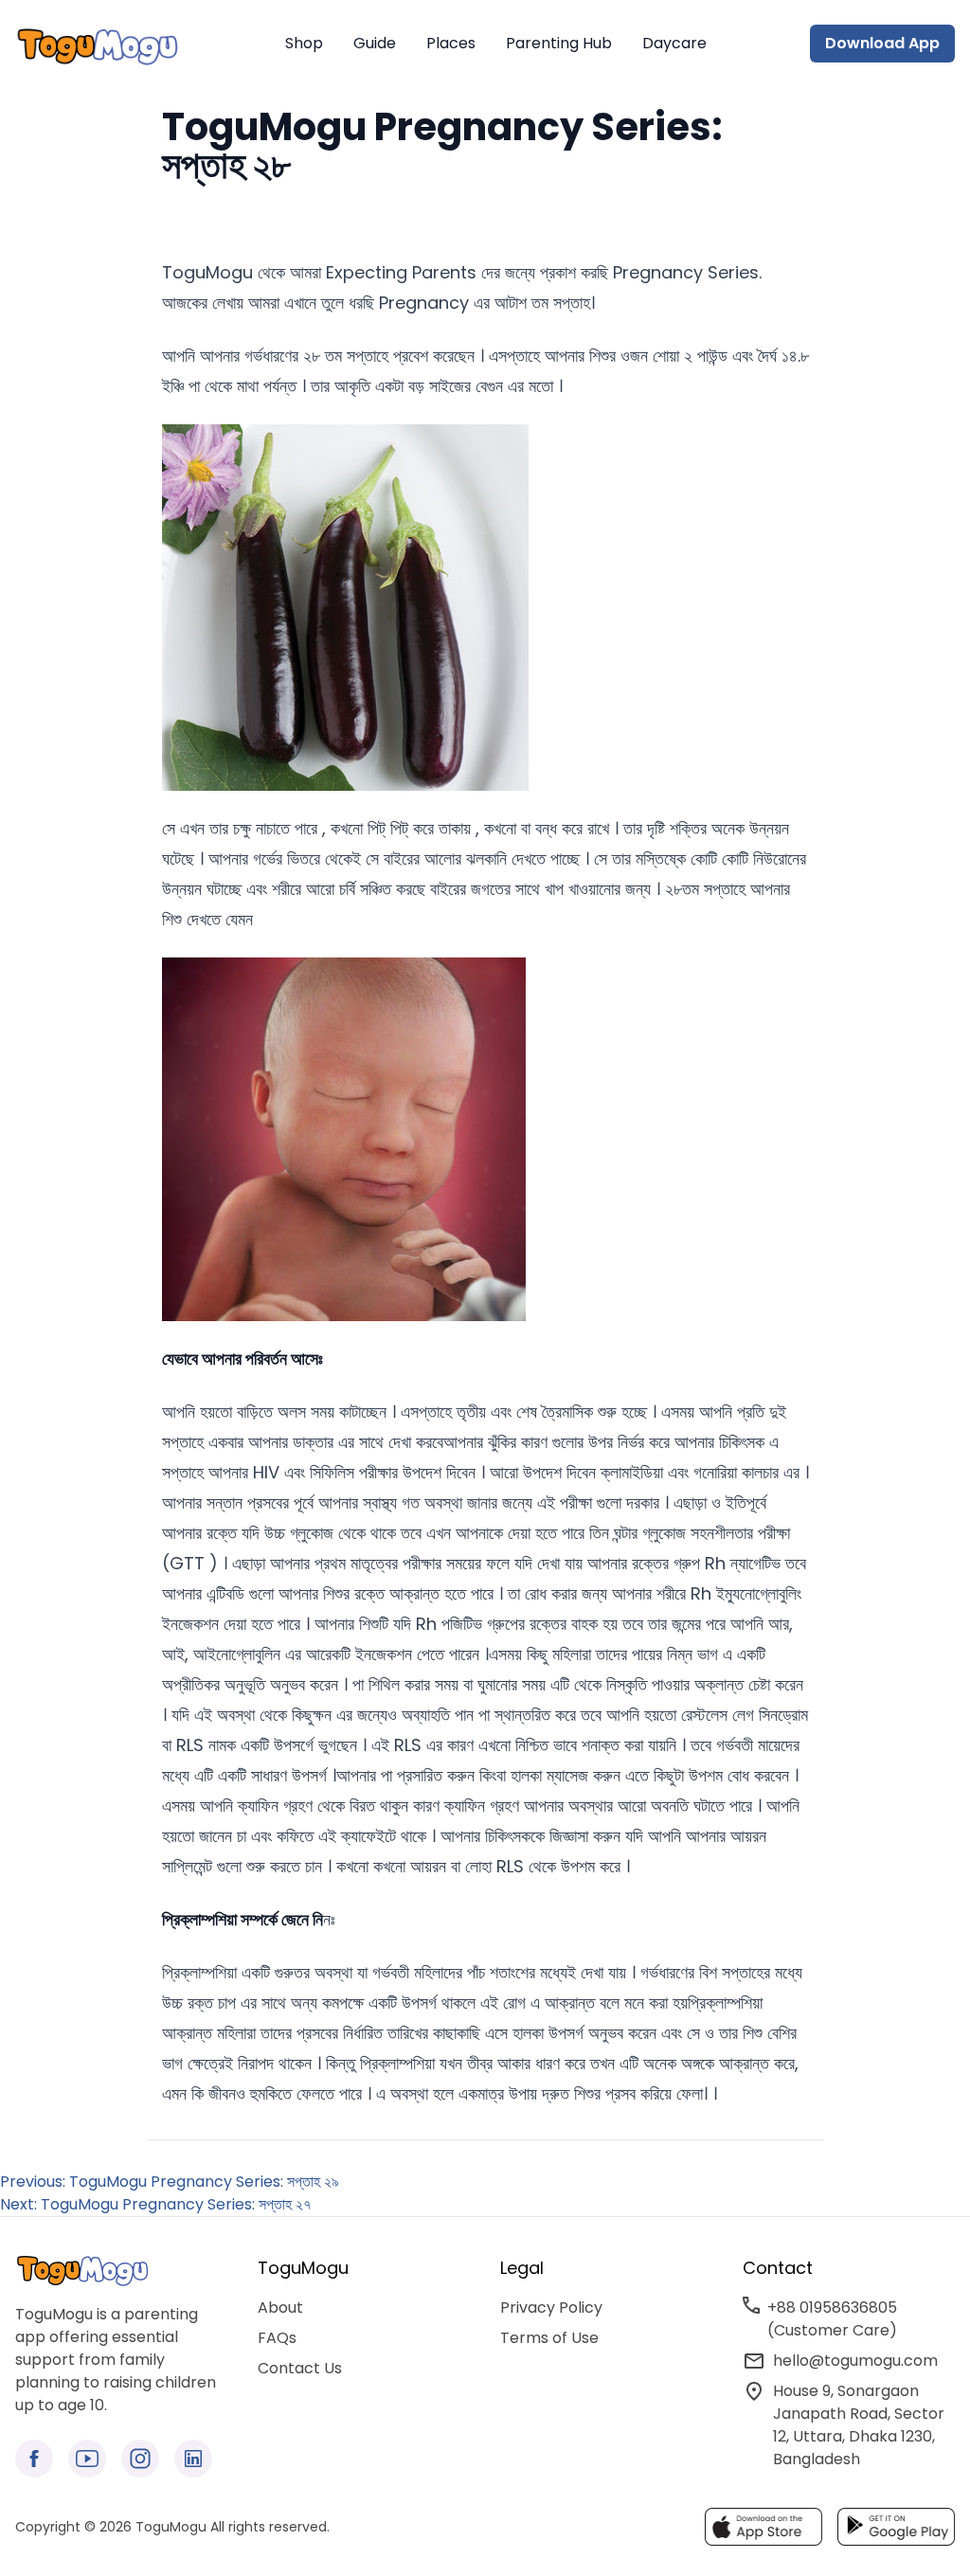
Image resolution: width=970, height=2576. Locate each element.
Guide (375, 43)
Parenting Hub (559, 43)
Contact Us (300, 2368)
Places (451, 43)
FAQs (277, 2338)
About (280, 2308)
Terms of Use (549, 2338)
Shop (304, 43)
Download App (882, 43)
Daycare (674, 43)
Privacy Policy (551, 2308)
